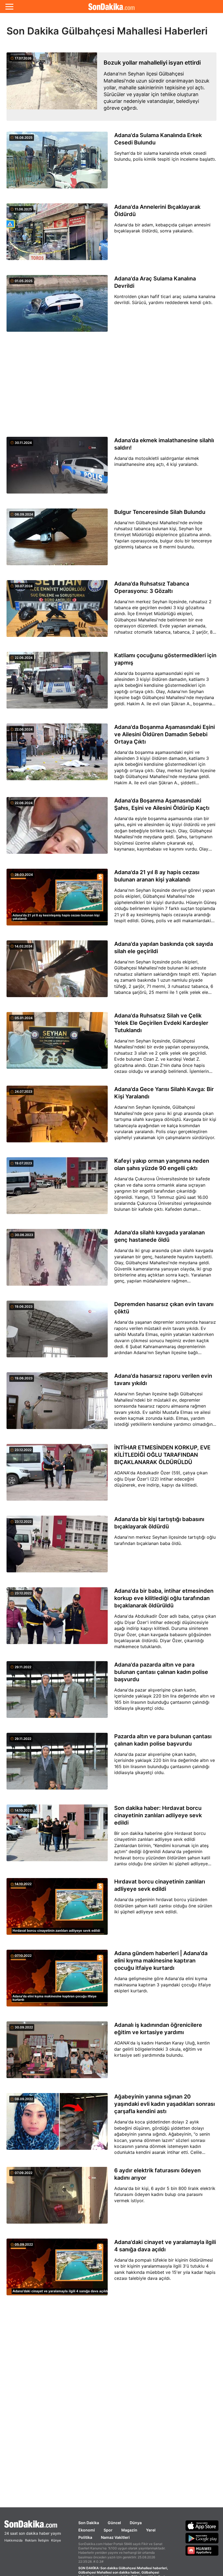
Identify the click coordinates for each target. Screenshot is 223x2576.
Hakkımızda (13, 2540)
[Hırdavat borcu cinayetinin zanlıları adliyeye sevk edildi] (57, 1910)
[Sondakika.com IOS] (202, 2526)
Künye (56, 2540)
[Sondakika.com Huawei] (202, 2550)
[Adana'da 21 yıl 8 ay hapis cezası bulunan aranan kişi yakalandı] (57, 900)
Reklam (31, 2540)
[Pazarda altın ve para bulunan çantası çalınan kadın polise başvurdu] (57, 1764)
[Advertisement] (112, 385)
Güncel (114, 2523)
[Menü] (9, 7)
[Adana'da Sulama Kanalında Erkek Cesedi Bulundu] (57, 163)
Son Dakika (89, 2523)
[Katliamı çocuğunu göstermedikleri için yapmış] (57, 683)
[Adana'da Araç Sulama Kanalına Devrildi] (57, 306)
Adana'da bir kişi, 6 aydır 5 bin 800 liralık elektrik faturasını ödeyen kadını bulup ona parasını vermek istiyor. (165, 2194)
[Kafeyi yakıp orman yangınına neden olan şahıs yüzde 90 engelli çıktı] (57, 1189)
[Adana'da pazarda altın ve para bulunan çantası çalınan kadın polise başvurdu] (57, 1693)
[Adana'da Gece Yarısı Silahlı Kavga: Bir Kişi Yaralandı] (57, 1117)
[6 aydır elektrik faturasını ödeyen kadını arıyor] (57, 2198)
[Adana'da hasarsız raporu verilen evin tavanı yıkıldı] (57, 1404)
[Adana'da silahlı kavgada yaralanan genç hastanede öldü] (57, 1260)
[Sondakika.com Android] (202, 2538)
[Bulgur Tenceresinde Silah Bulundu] (57, 540)
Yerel (151, 2530)
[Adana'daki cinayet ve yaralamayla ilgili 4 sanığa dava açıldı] (57, 2270)
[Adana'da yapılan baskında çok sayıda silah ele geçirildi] (57, 972)
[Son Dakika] (112, 7)
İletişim (43, 2540)
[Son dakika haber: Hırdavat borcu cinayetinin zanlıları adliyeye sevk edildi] (57, 1837)
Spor (108, 2530)
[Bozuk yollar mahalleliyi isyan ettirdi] (52, 87)
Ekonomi (87, 2530)
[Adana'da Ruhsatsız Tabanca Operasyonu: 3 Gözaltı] (57, 612)
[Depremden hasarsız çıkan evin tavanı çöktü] (57, 1332)
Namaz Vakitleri (115, 2537)
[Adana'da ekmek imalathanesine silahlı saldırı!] (57, 468)
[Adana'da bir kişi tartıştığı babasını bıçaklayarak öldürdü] (57, 1547)
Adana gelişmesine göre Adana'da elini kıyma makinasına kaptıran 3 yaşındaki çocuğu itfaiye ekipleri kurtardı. (162, 1985)
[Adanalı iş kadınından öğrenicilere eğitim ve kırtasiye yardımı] (57, 2053)
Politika (85, 2537)
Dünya (136, 2523)
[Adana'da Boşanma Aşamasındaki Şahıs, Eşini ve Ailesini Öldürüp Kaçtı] (57, 829)
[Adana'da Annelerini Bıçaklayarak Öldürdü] (57, 235)
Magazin (129, 2530)
